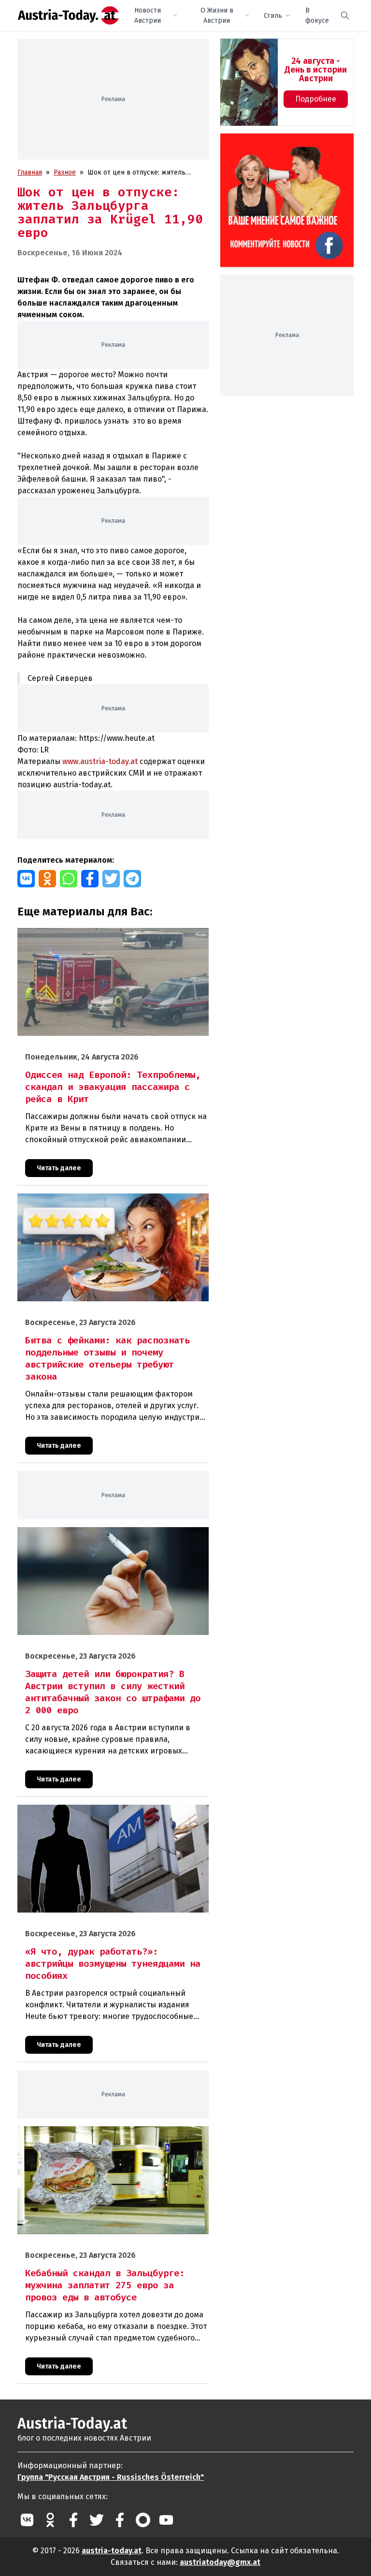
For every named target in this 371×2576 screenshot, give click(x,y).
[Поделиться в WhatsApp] (69, 879)
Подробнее (316, 99)
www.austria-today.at (100, 761)
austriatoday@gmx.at (220, 2562)
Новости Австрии (148, 15)
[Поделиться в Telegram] (132, 879)
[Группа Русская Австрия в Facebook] (120, 2520)
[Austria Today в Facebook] (73, 2520)
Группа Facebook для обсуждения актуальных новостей (283, 145)
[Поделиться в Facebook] (90, 879)
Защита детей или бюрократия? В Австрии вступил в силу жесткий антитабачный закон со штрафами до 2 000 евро (111, 1537)
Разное (65, 172)
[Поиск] (345, 15)
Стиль (273, 16)
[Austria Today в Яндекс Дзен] (143, 2520)
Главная (30, 172)
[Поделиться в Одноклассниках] (47, 879)
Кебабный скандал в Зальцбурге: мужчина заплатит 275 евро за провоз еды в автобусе (106, 2136)
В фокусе (317, 15)
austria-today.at (112, 2551)
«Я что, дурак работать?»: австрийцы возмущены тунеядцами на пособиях (97, 1815)
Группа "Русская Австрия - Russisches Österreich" (111, 2477)
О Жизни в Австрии (217, 15)
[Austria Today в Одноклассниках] (50, 2520)
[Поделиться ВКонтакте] (26, 879)
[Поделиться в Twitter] (111, 879)
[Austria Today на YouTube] (166, 2520)
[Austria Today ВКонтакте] (27, 2520)
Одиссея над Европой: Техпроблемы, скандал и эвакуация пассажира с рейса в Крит (110, 938)
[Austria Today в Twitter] (97, 2520)
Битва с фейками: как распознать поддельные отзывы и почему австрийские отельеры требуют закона (108, 1204)
